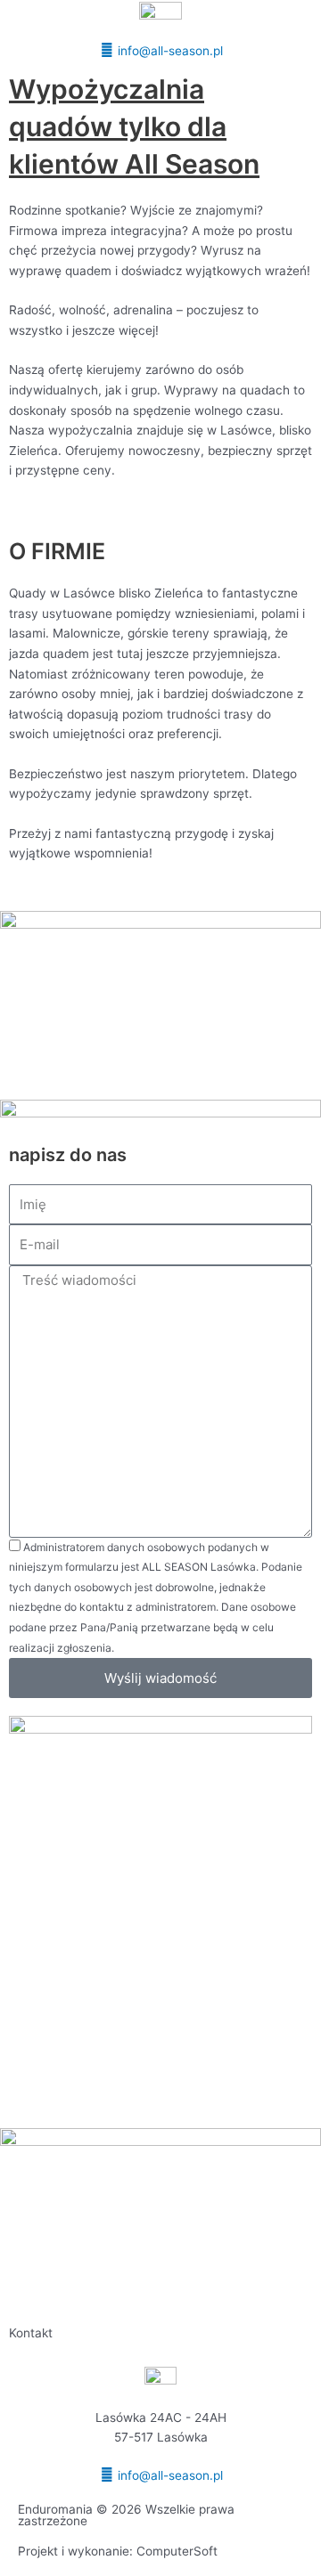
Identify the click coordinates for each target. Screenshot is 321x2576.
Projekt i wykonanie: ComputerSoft (118, 2551)
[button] (160, 31)
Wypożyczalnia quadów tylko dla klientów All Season (134, 126)
